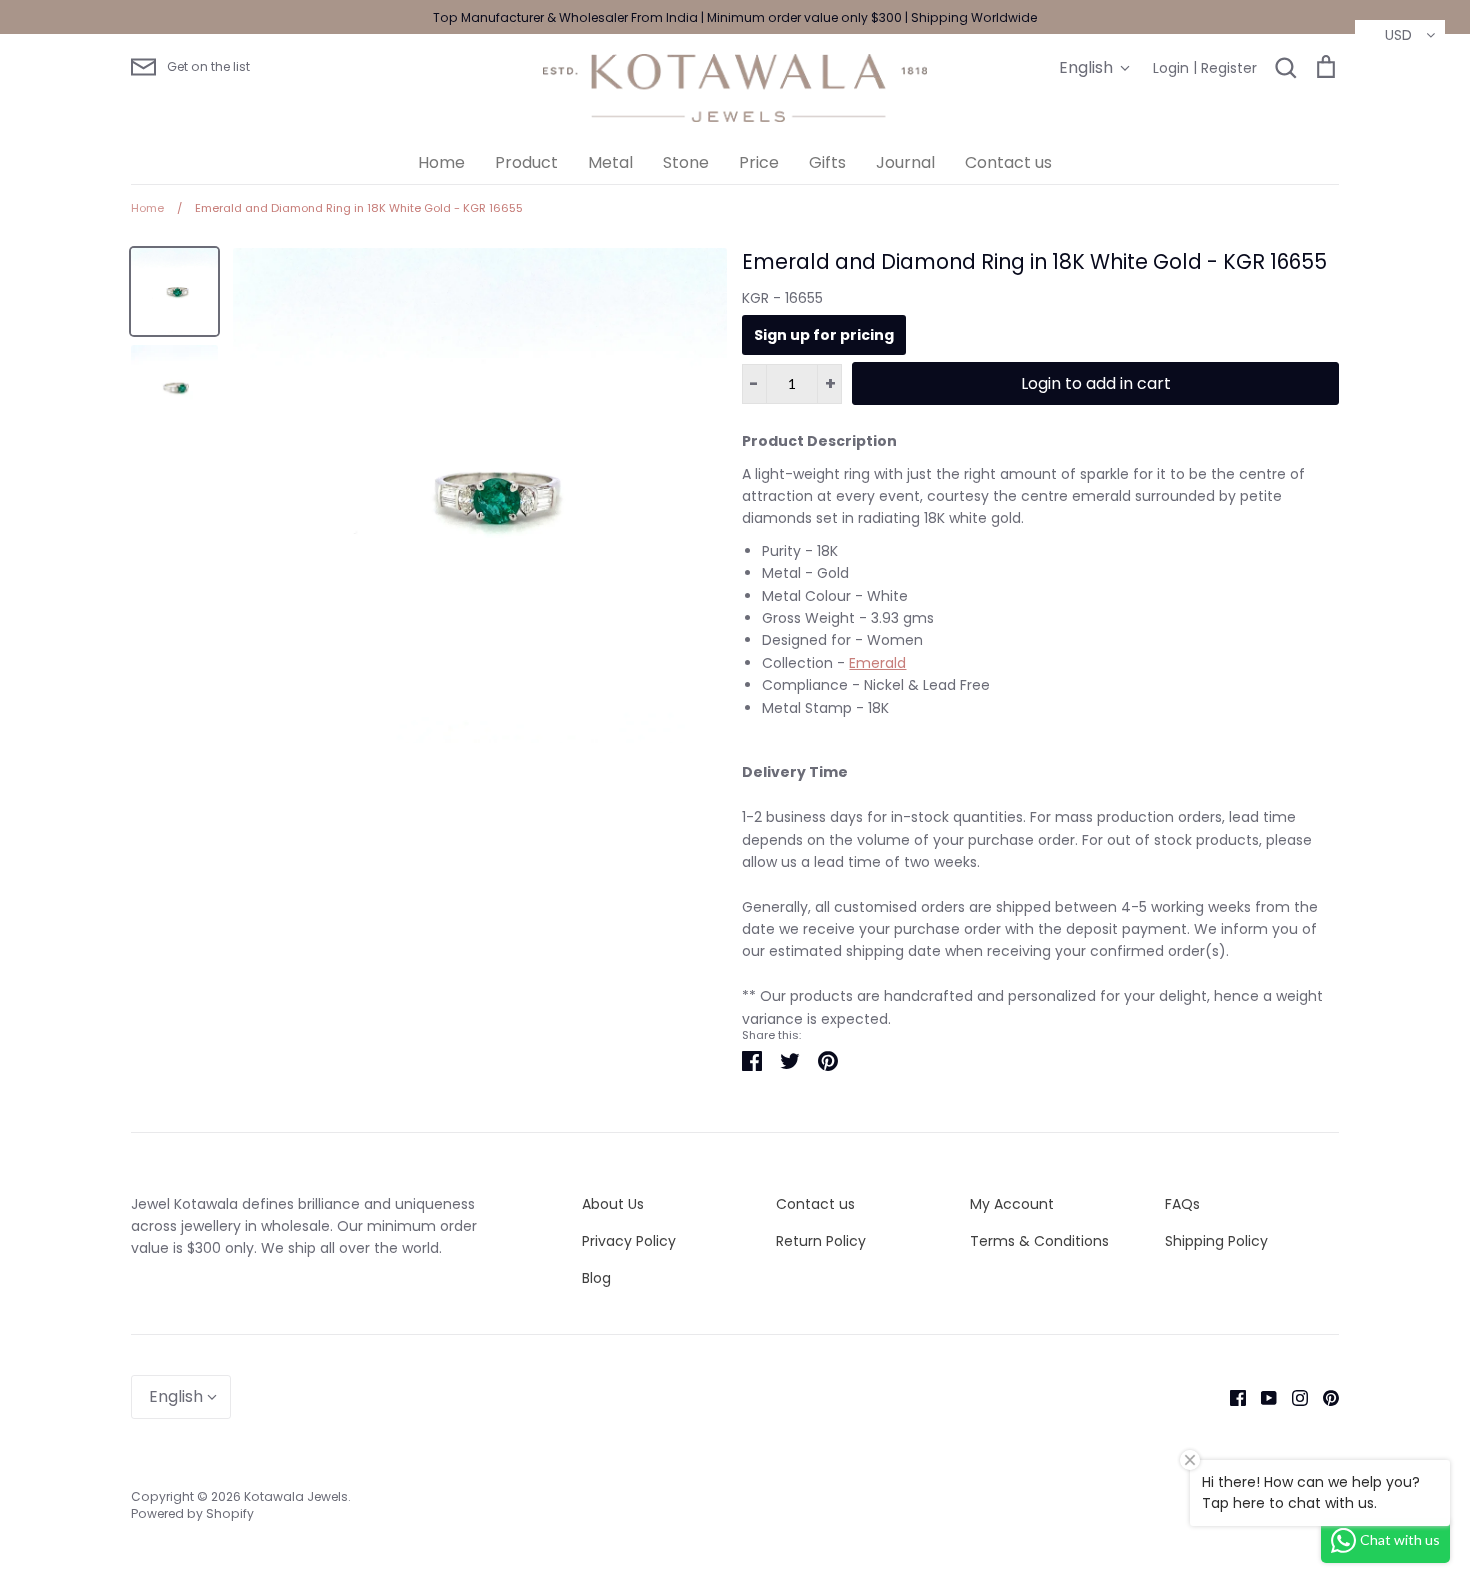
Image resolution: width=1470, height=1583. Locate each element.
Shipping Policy (1216, 1241)
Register (1229, 68)
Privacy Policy (629, 1241)
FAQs (1182, 1204)
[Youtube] (1261, 1397)
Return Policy (821, 1241)
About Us (613, 1204)
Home (441, 162)
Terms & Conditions (1039, 1241)
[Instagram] (1292, 1397)
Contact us (1008, 162)
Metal (610, 162)
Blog (596, 1278)
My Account (1012, 1204)
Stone (686, 162)
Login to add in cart (1096, 383)
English (1086, 67)
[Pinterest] (1323, 1397)
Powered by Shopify (192, 1513)
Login (1171, 68)
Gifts (827, 162)
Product (526, 162)
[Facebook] (1230, 1397)
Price (759, 162)
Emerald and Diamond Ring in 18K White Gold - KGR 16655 (1034, 261)
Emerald (877, 663)
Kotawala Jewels (296, 1496)
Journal (905, 162)
